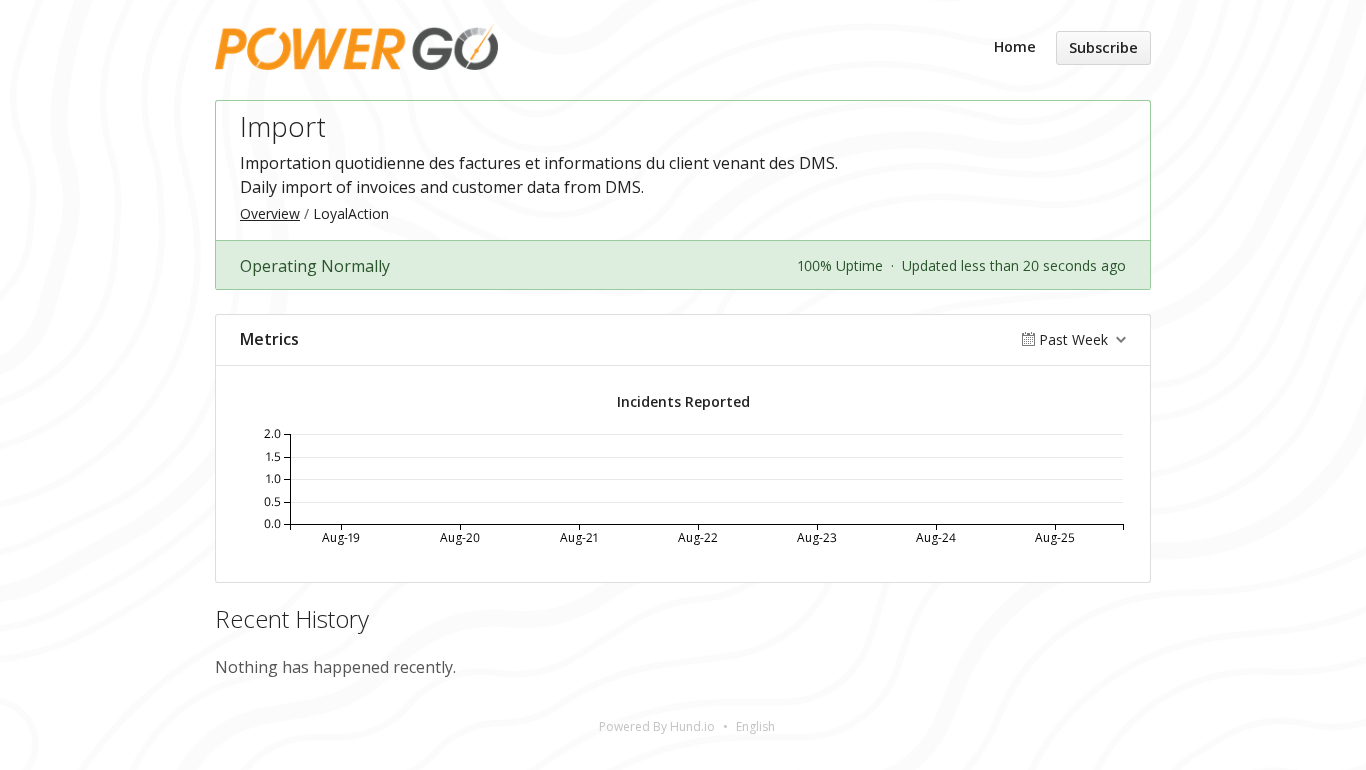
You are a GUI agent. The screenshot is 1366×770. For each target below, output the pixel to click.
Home (1015, 46)
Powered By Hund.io (657, 726)
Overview (270, 213)
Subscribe (1103, 47)
